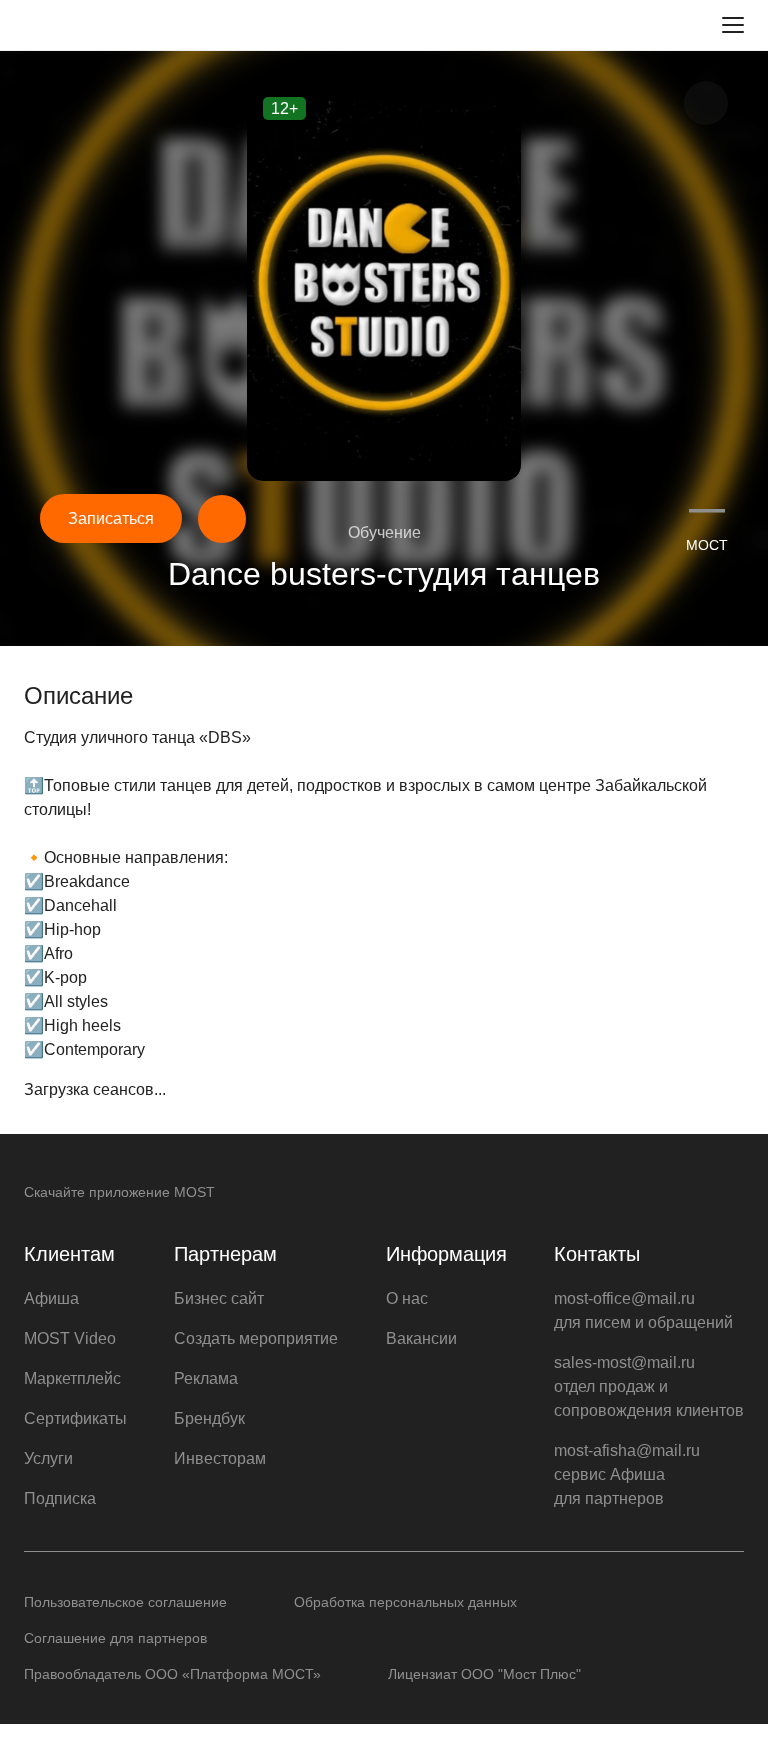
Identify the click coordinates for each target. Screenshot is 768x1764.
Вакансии (421, 1338)
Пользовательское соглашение (125, 1602)
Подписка (60, 1498)
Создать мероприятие (256, 1338)
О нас (407, 1298)
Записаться (111, 518)
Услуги (48, 1458)
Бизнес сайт (219, 1298)
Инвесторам (220, 1458)
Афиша (51, 1298)
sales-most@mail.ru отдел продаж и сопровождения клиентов (649, 1386)
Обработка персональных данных (405, 1602)
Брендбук (209, 1418)
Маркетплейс (72, 1378)
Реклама (206, 1378)
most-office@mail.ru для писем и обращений (643, 1310)
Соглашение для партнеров (115, 1638)
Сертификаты (75, 1418)
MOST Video (70, 1338)
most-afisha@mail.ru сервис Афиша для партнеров (627, 1474)
